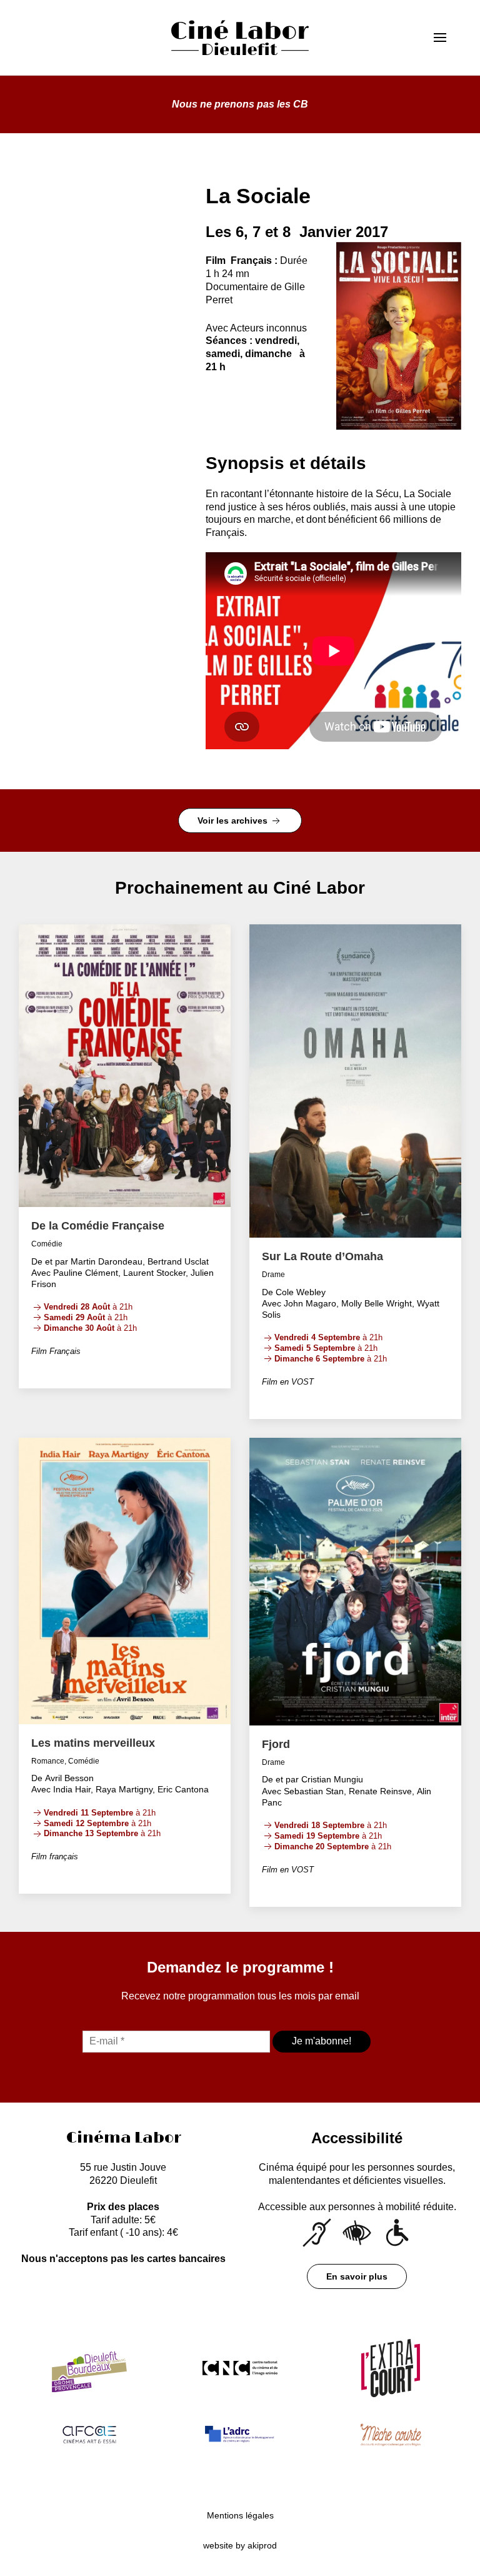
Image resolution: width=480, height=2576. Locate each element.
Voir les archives (234, 821)
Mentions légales (240, 2515)
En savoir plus (357, 2276)
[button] (445, 38)
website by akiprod (240, 2545)
